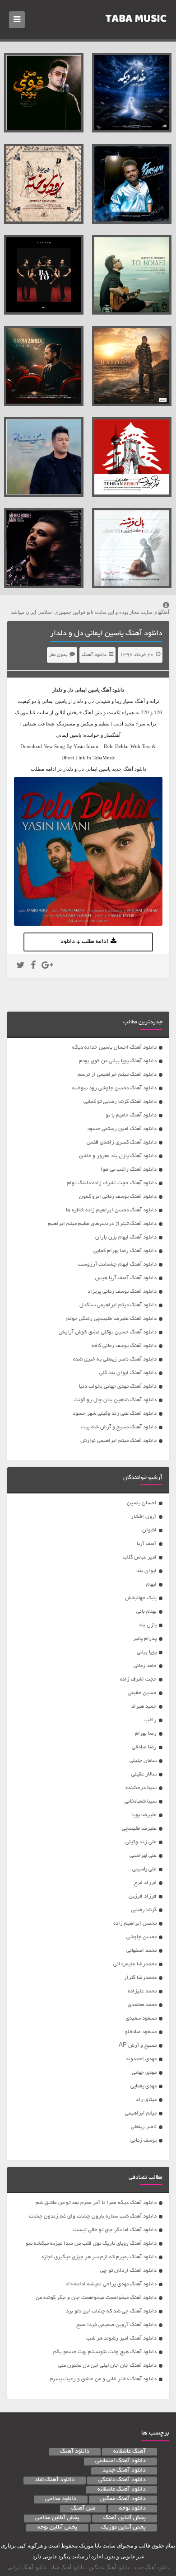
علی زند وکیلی (141, 1842)
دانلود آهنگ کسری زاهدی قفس (122, 1142)
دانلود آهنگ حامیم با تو (131, 1115)
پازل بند (148, 1625)
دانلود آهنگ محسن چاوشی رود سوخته (114, 1088)
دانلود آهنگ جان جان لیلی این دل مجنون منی (107, 2366)
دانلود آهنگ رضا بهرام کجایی (125, 1251)
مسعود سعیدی (141, 2018)
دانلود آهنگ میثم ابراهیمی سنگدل (118, 1305)
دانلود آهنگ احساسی (120, 2461)
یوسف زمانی (144, 2140)
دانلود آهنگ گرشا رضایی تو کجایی (120, 1102)
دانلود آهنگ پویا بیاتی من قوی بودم (118, 1061)
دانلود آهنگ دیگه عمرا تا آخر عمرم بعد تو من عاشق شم (96, 2203)
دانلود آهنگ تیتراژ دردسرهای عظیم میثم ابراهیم (102, 1224)
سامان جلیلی (143, 1761)
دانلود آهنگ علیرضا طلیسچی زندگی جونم (111, 1319)
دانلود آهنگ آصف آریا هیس (126, 1278)
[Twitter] (21, 966)
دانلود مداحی (61, 2499)
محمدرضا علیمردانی (135, 1964)
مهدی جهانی (144, 2073)
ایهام (151, 1585)
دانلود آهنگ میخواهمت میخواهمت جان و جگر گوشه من (96, 2298)
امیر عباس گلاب (140, 1557)
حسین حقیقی (142, 1693)
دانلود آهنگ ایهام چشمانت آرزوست (117, 1264)
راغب (151, 1720)
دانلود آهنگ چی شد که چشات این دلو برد (111, 2311)
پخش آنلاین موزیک (123, 2528)
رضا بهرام (146, 1734)
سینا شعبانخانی (141, 1801)
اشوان (149, 1530)
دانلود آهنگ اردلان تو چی (128, 2271)
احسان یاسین (142, 1503)
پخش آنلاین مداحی (57, 2518)
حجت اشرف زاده (138, 1679)
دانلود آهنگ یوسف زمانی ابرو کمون (118, 1197)
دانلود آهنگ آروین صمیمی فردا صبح (116, 2325)
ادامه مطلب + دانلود (84, 942)
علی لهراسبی (143, 1856)
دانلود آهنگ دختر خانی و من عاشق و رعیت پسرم (103, 2379)
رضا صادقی (144, 1747)
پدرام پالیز (145, 1639)
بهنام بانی (146, 1612)
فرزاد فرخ (145, 1883)
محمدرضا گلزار (140, 1978)
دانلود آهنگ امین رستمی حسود (122, 1129)
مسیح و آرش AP (138, 2046)
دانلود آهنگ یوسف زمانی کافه (124, 1346)
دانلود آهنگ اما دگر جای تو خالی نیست (115, 2230)
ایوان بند (146, 1571)
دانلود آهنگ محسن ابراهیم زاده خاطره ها (111, 1210)
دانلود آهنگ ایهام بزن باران (126, 1237)
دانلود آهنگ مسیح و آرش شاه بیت (119, 1427)
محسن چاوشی (141, 1937)
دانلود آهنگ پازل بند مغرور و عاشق (118, 1156)
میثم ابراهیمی (141, 2113)
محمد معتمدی (142, 2005)
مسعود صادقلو (141, 2032)
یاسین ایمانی (87, 690)
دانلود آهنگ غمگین (123, 2499)
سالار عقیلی (144, 1774)
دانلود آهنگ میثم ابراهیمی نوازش (118, 1441)
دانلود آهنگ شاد (55, 2480)
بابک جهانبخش (141, 1598)
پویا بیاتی (147, 1652)
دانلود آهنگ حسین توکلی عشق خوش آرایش (108, 1332)
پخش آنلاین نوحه (57, 2528)
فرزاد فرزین (143, 1896)
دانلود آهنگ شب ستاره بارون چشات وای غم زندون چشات (93, 2216)
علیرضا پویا (144, 1815)
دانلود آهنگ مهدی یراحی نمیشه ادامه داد (111, 2284)
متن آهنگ (83, 2509)
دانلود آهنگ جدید (124, 2471)
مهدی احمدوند (141, 2059)
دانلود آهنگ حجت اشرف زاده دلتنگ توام (112, 1183)
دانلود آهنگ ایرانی (27, 2567)
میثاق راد (146, 2100)
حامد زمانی (145, 1666)
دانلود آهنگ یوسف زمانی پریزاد (122, 1292)
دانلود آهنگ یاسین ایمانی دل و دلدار (106, 634)
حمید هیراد (144, 1707)
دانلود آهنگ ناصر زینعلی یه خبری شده (115, 1359)
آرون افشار (144, 1517)
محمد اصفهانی (141, 1951)
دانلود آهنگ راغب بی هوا (129, 1170)
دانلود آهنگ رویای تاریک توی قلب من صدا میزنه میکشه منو (91, 2244)
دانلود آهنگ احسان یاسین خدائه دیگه (114, 1048)
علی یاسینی (144, 1869)
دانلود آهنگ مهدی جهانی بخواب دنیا (118, 1387)
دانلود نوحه (132, 2509)
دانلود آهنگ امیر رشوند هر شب (121, 2338)
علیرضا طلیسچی (139, 1829)
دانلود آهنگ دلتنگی (122, 2480)
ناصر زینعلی (144, 2127)
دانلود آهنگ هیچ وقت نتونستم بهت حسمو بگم (105, 2352)
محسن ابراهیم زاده (135, 1924)
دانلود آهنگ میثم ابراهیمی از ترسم (117, 1075)
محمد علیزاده (142, 1991)
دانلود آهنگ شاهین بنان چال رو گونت (115, 1400)
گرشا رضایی (144, 1910)
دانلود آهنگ (94, 655)
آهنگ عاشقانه (130, 2452)
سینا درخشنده (141, 1788)
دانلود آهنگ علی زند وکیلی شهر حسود (115, 1414)
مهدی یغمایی (144, 2086)
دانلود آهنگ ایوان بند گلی (128, 1373)
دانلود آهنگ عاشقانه (122, 2490)
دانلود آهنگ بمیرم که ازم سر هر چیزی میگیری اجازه (99, 2257)
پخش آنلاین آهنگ (125, 2518)
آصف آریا (147, 1544)
